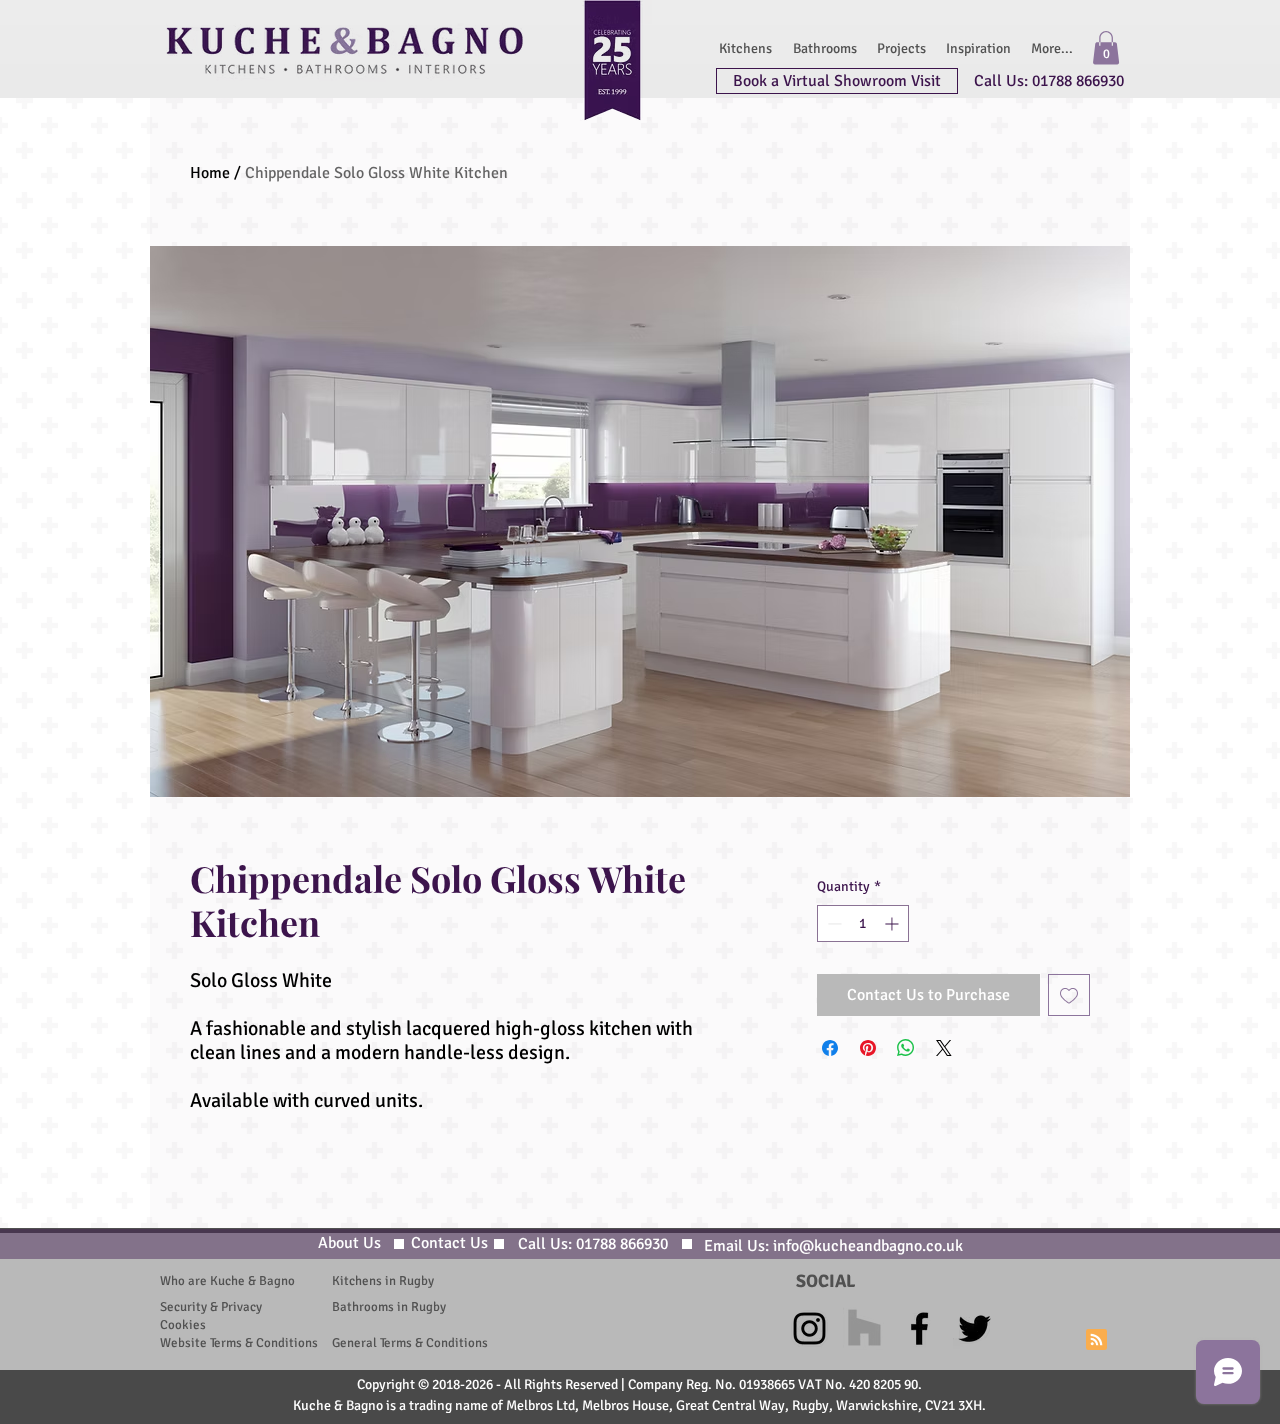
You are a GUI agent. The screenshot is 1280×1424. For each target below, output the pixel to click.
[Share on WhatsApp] (906, 1048)
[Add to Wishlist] (1069, 995)
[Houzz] (864, 1328)
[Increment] (893, 923)
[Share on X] (944, 1048)
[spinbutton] (863, 923)
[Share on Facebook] (830, 1048)
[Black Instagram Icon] (809, 1328)
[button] (1106, 47)
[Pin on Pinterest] (868, 1048)
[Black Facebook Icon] (919, 1328)
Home (210, 173)
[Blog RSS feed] (1096, 1340)
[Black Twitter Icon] (974, 1328)
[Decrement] (832, 923)
